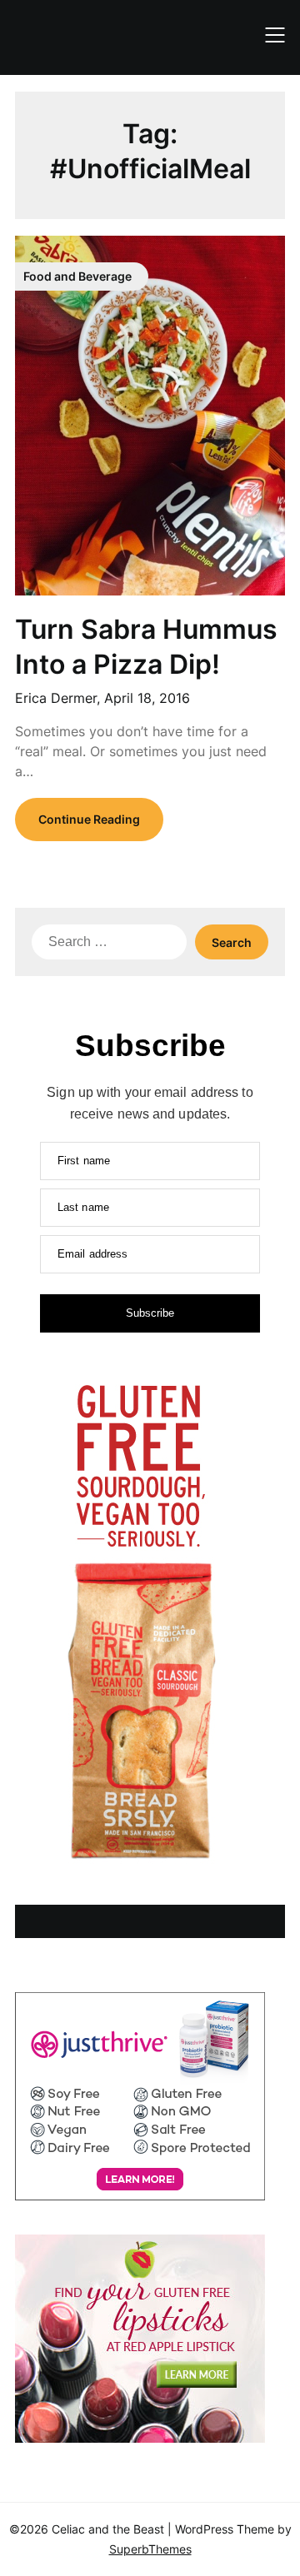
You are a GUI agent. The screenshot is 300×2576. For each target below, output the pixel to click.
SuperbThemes (150, 2549)
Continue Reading (89, 819)
